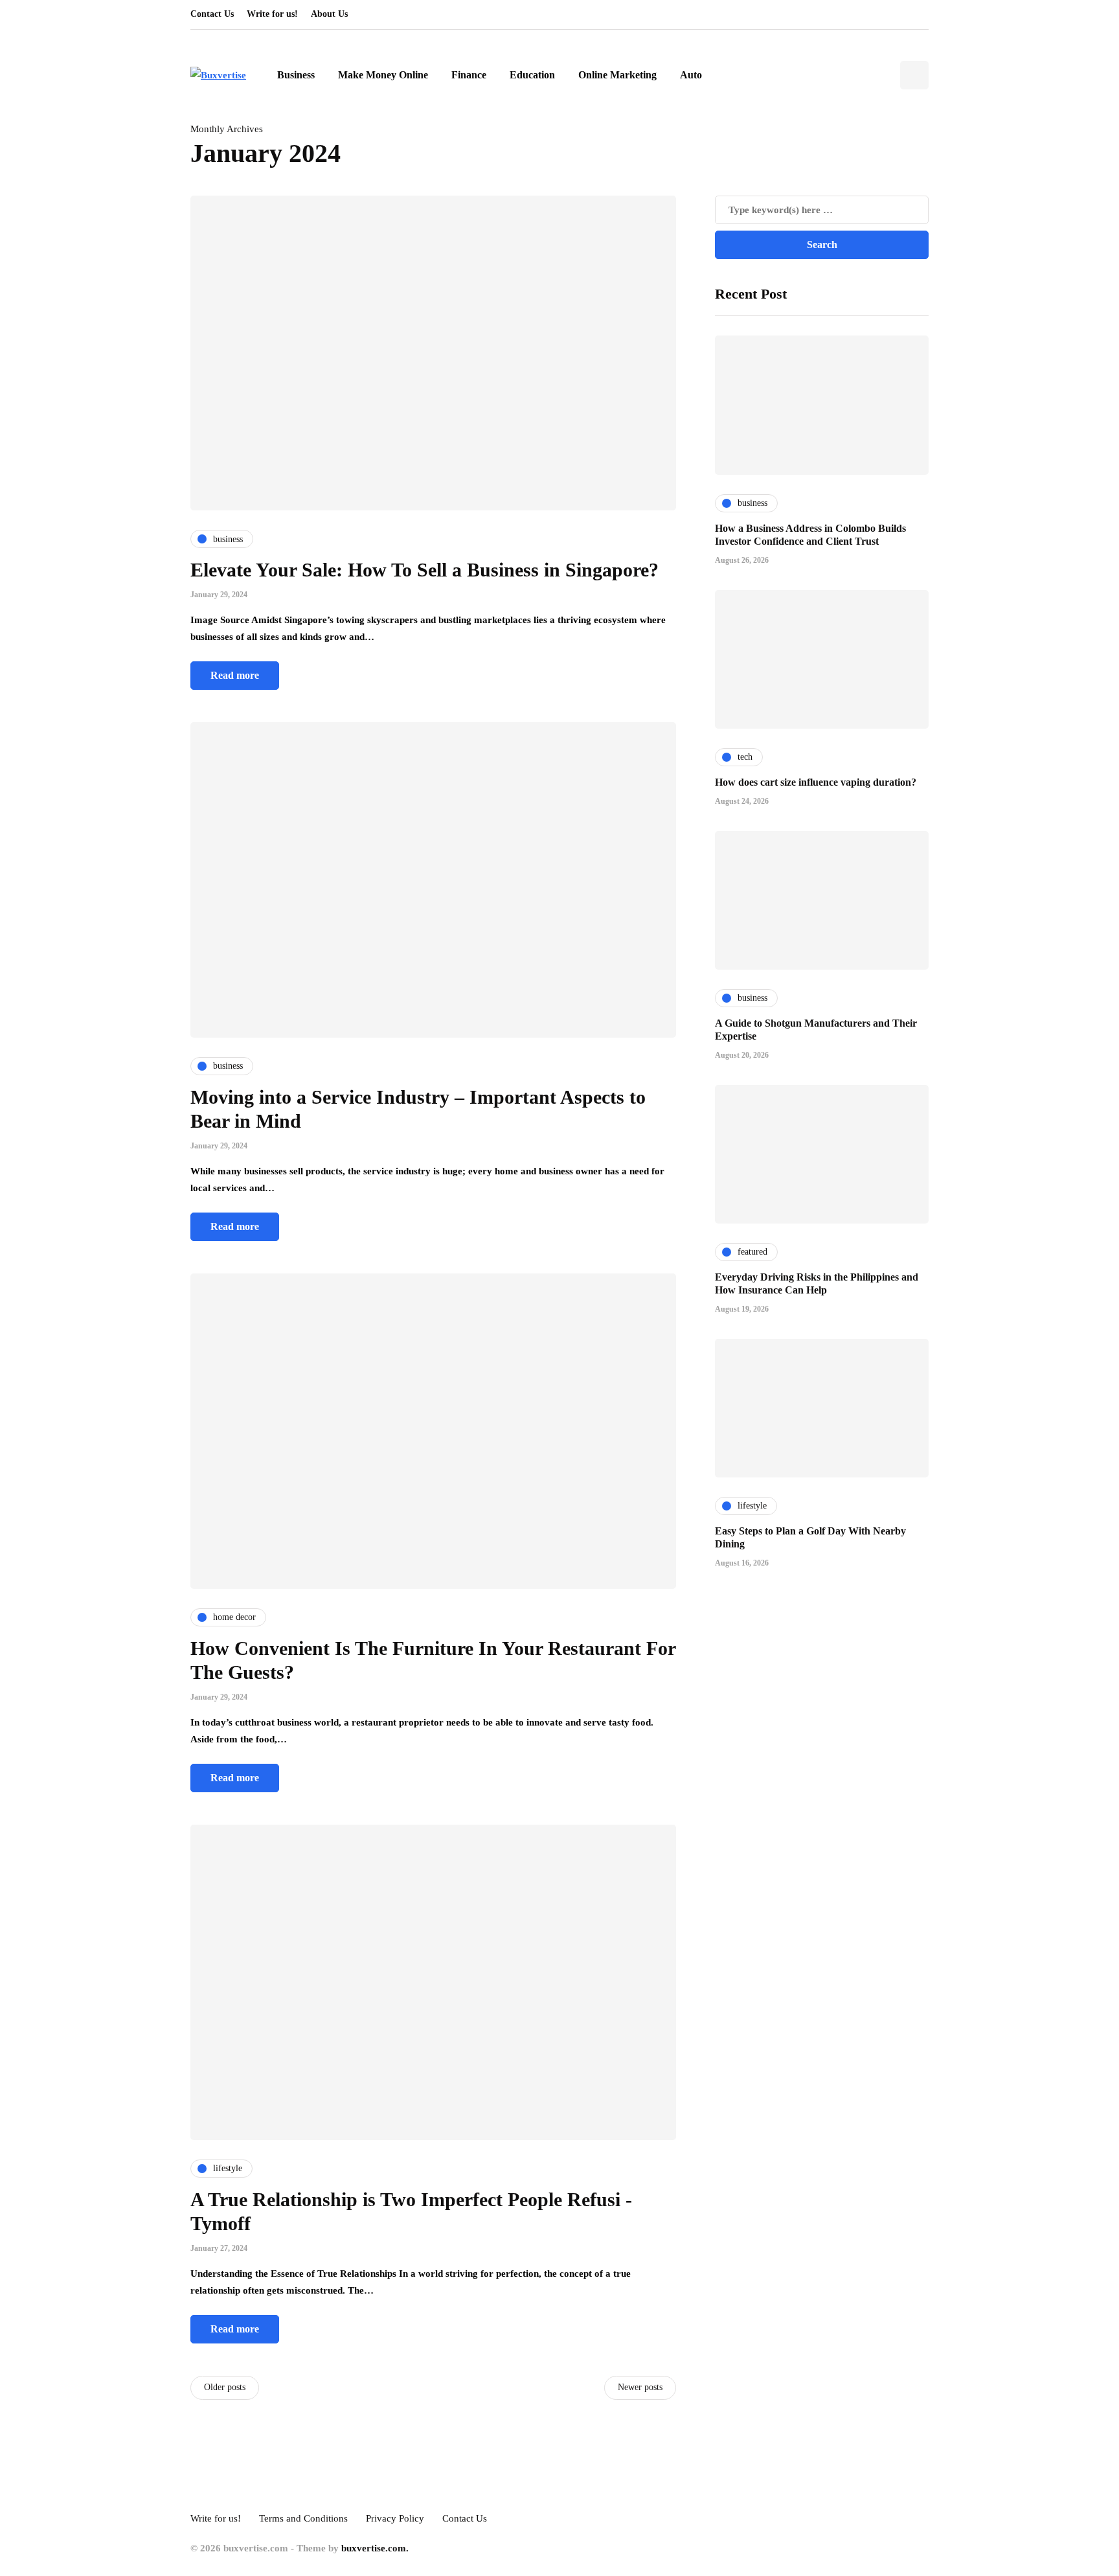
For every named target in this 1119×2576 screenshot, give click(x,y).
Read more (235, 675)
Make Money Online (383, 75)
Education (532, 75)
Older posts (225, 2387)
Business (296, 75)
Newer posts (640, 2387)
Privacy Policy (395, 2518)
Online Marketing (617, 75)
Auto (691, 75)
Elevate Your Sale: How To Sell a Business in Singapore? (424, 570)
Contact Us (212, 14)
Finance (469, 75)
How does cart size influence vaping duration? (816, 781)
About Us (329, 14)
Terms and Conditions (303, 2518)
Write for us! (272, 14)
